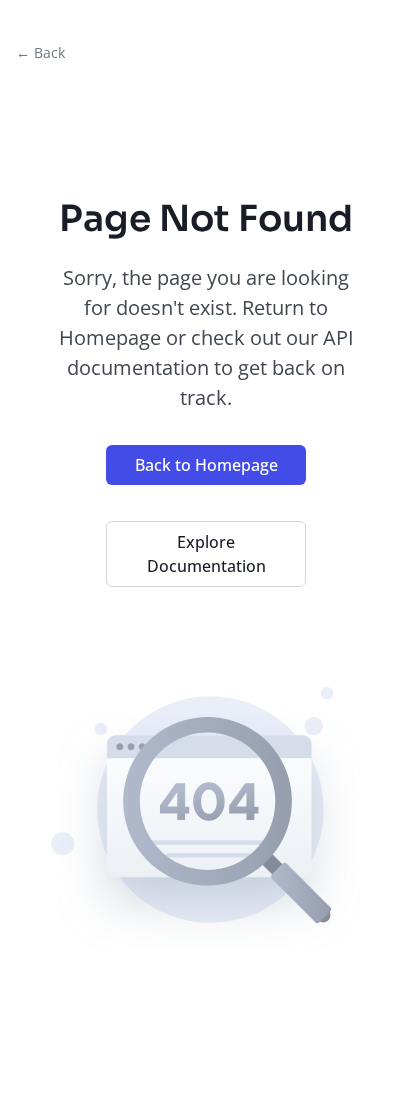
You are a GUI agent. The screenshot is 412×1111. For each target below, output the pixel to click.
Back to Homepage (206, 465)
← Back (40, 52)
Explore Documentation (206, 554)
